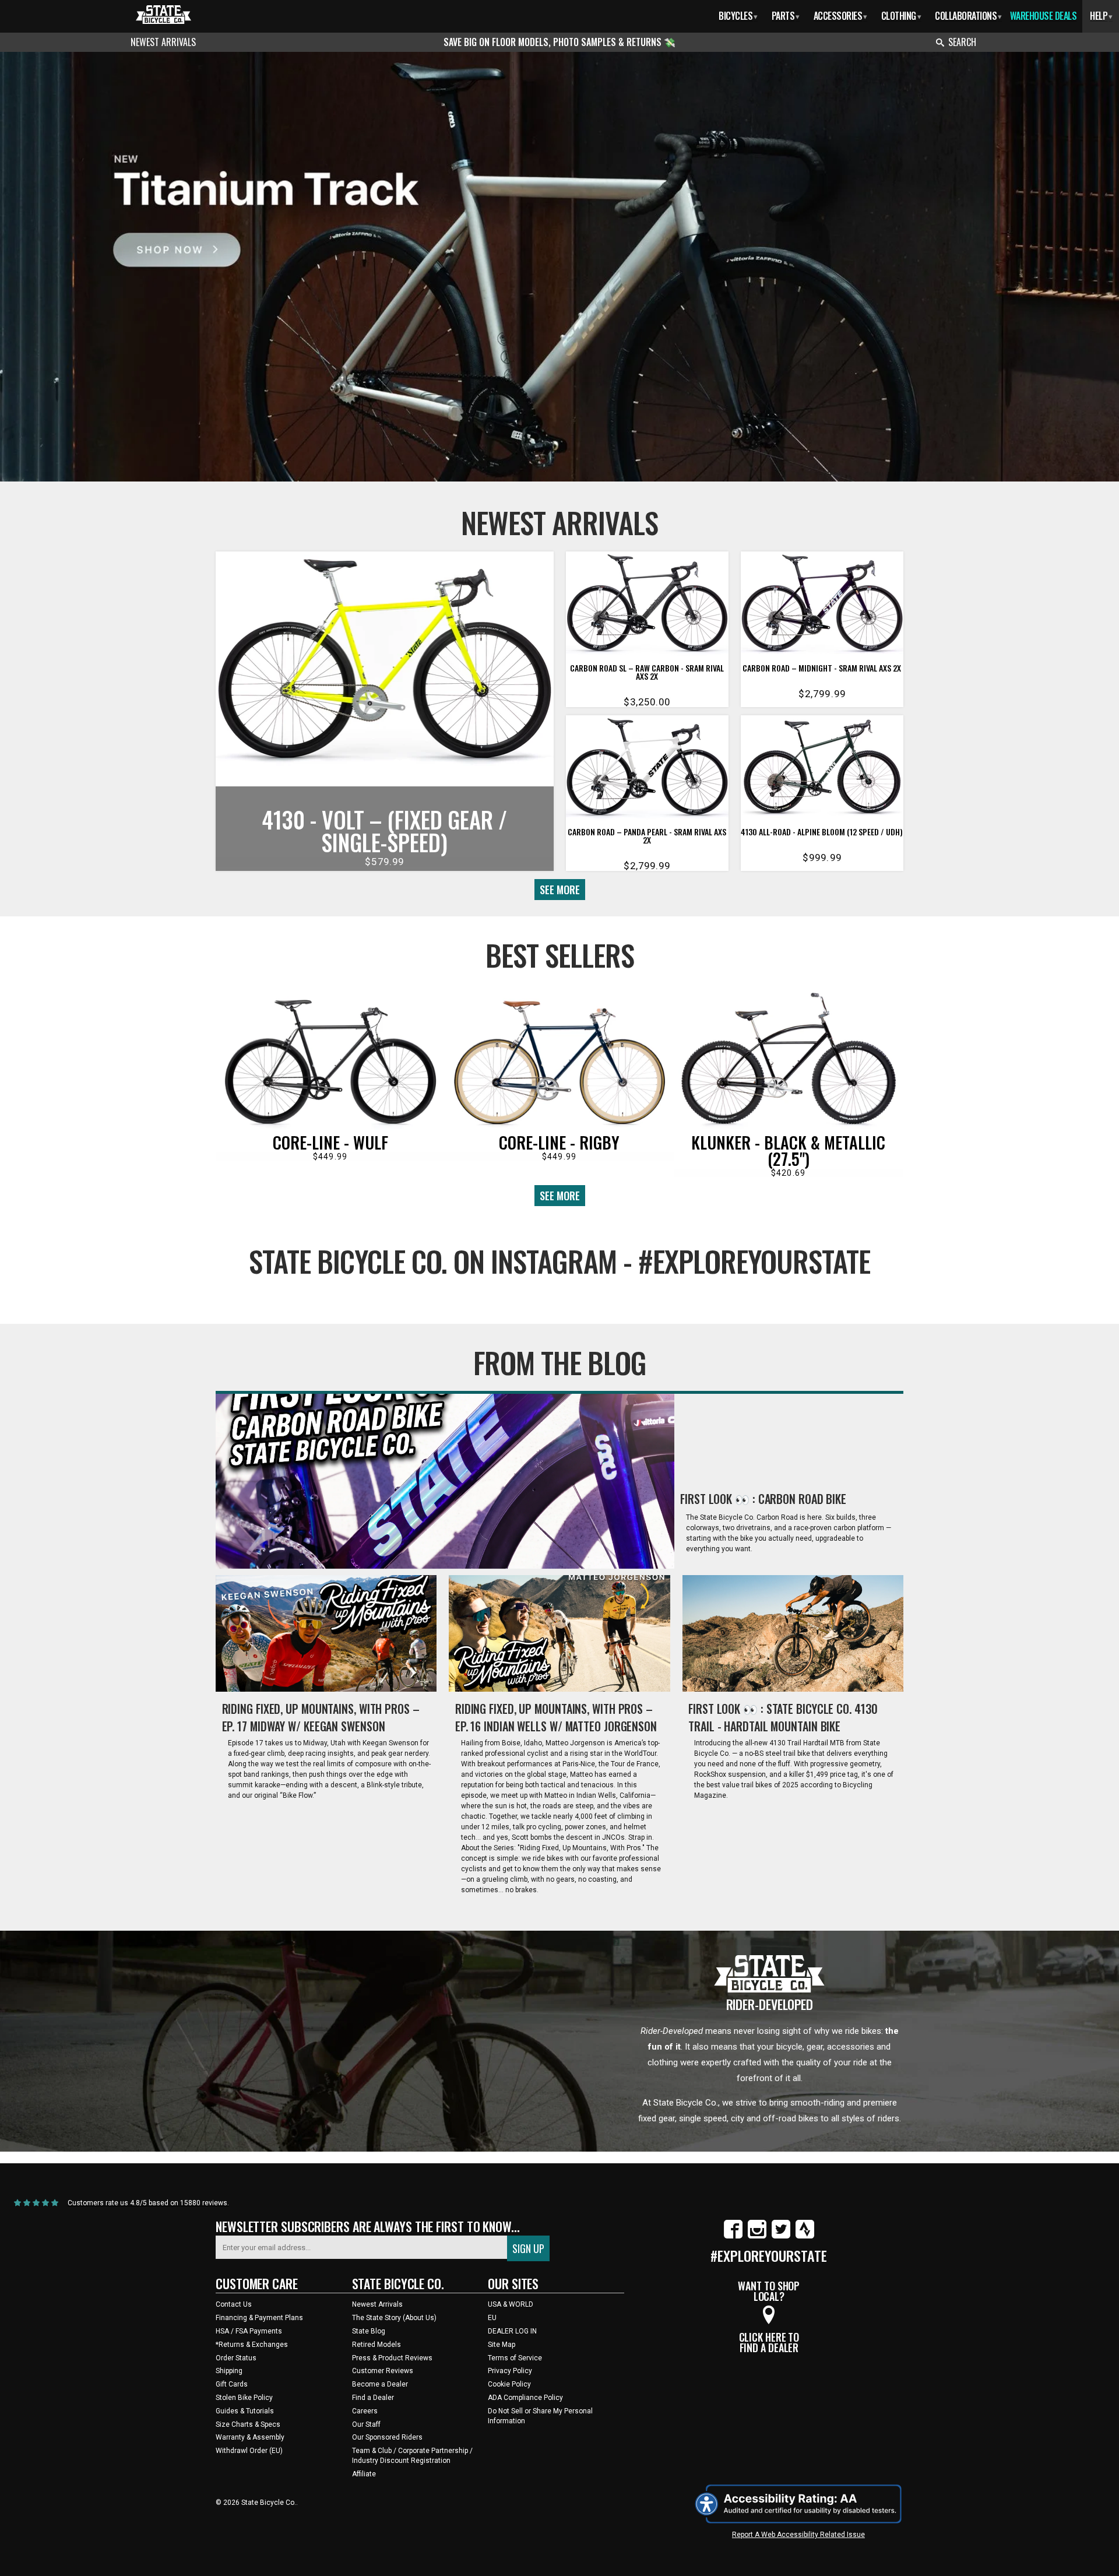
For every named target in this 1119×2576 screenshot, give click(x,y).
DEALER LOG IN (512, 2331)
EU (492, 2318)
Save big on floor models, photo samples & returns (554, 42)
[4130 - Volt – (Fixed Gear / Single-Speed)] (385, 664)
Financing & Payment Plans (259, 2318)
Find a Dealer (373, 2398)
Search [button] (962, 42)
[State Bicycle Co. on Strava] (805, 2236)
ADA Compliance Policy (525, 2398)
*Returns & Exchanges (252, 2345)
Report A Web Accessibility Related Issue (798, 2535)
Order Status (236, 2358)
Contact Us (234, 2304)
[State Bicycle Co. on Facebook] (733, 2236)
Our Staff (366, 2424)
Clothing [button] (901, 16)
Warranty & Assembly (250, 2437)
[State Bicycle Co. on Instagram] (757, 2236)
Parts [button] (786, 16)
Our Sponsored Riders (387, 2437)
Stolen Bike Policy (244, 2398)
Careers (365, 2411)
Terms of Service (515, 2358)
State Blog (369, 2331)
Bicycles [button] (738, 16)
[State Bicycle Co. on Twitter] (781, 2236)
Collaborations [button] (968, 16)
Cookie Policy (509, 2384)
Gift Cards (232, 2384)
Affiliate (364, 2474)
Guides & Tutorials (245, 2411)
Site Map (502, 2345)
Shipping (229, 2371)
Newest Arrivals (163, 42)
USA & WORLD (511, 2304)
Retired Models (376, 2345)
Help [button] (1101, 16)
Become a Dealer (380, 2384)
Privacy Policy (510, 2371)
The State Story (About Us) (394, 2318)
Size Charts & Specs (248, 2424)
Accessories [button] (840, 16)
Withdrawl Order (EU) (249, 2451)
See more (560, 890)
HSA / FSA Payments (249, 2331)
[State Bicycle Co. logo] (163, 14)
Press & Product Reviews (392, 2358)
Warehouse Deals (1044, 16)
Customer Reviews (383, 2371)
